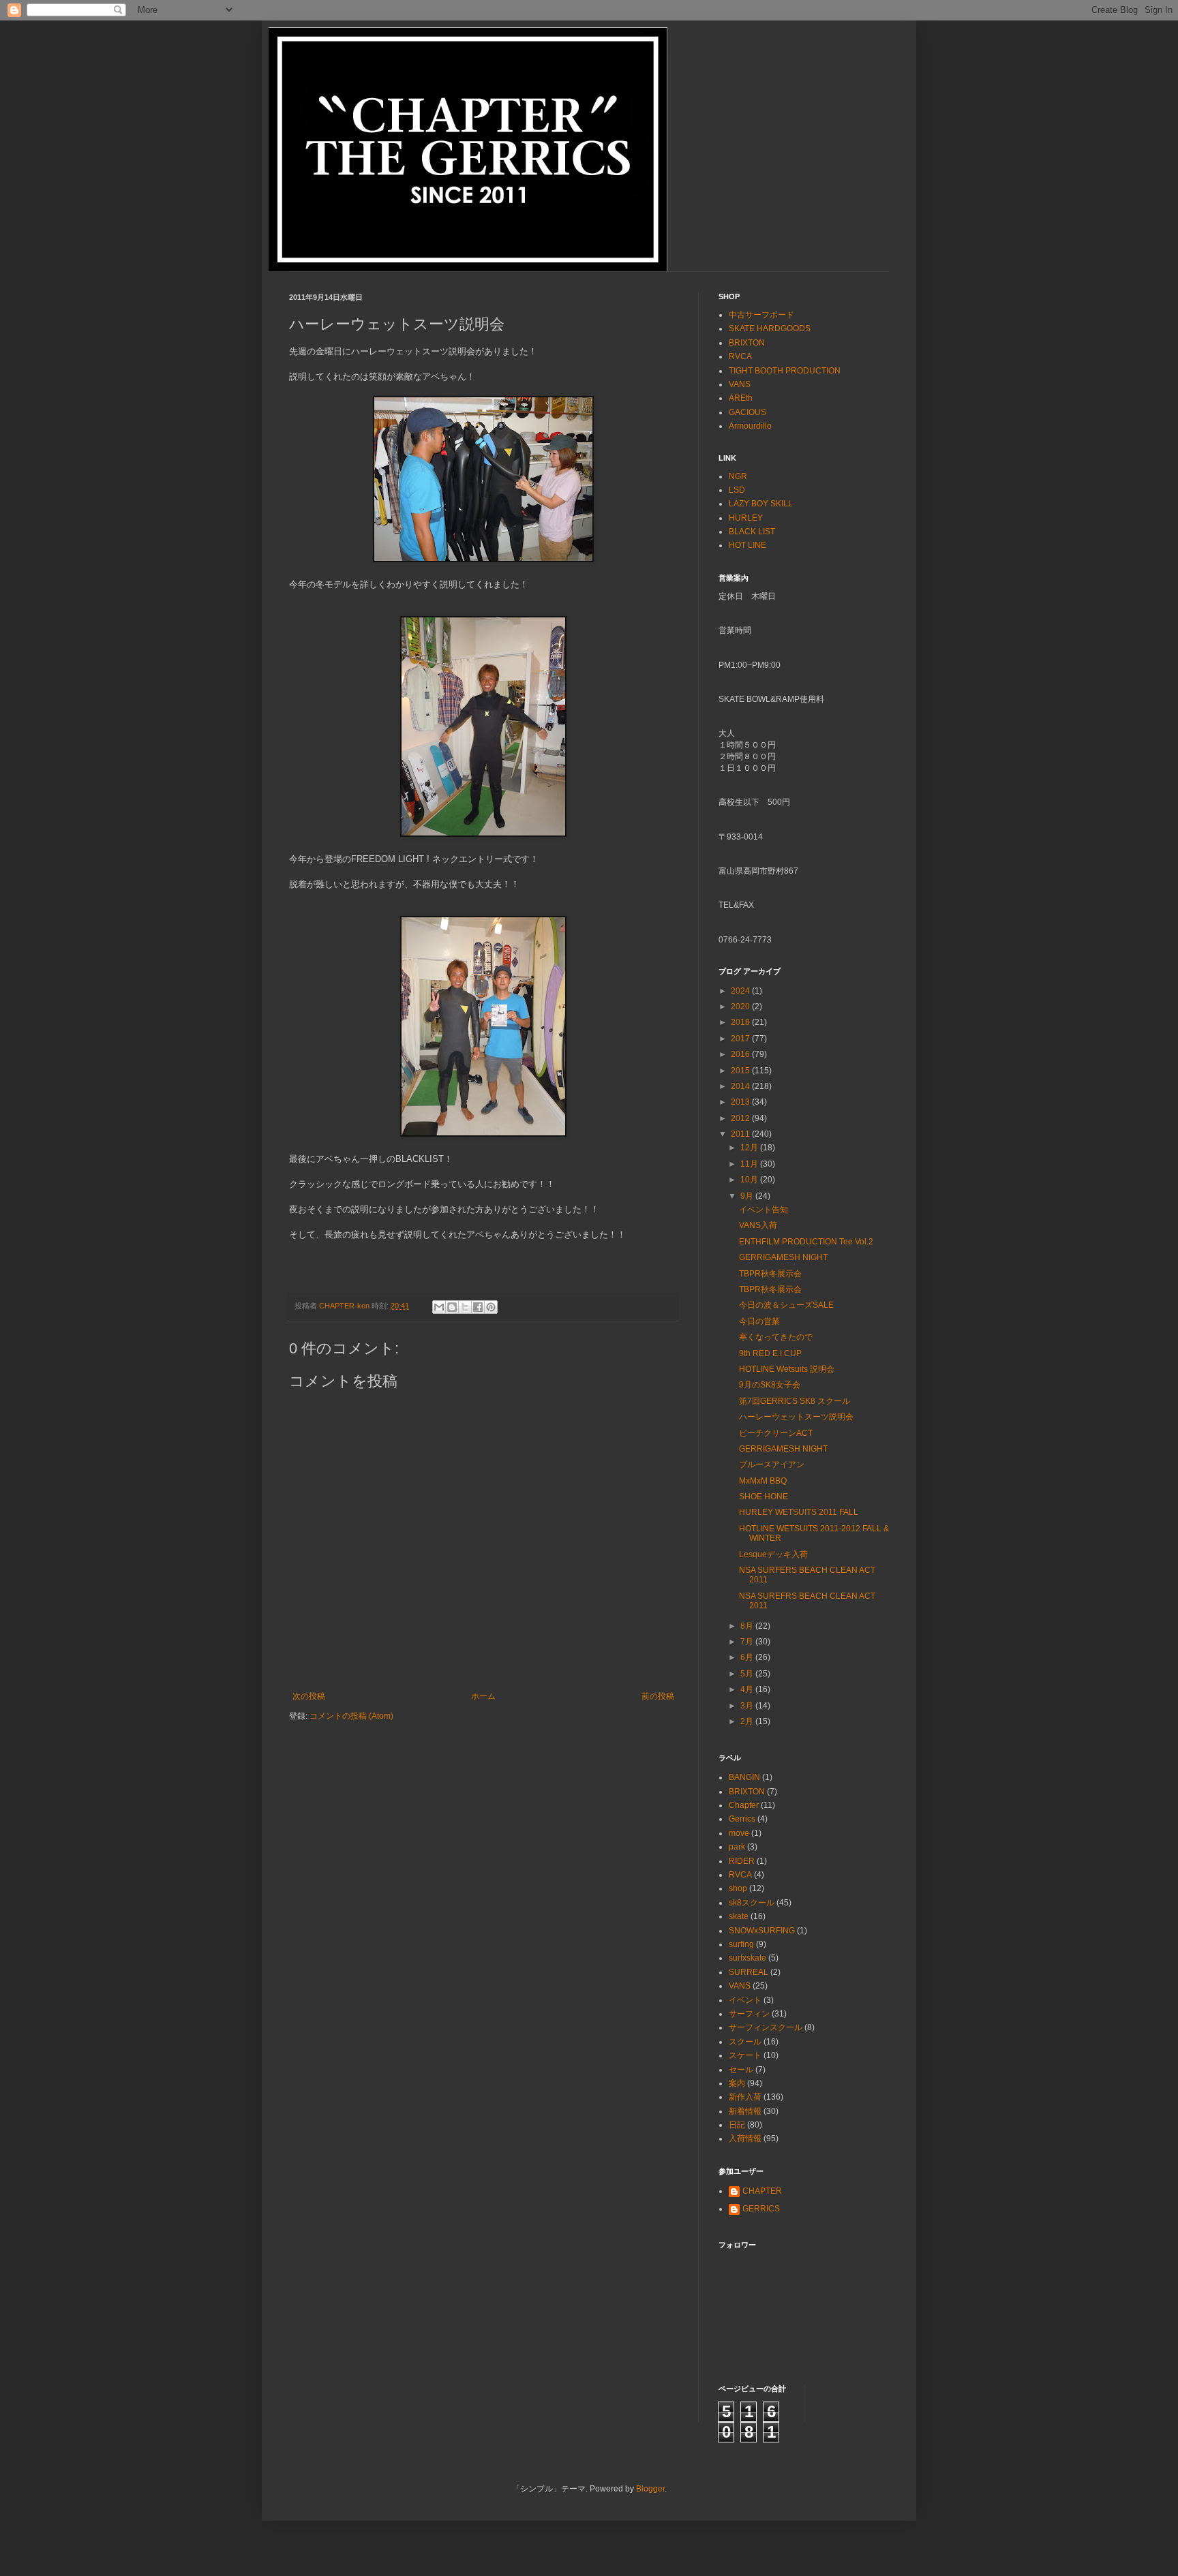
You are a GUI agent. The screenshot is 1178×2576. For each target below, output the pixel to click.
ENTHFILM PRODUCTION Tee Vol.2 (806, 1242)
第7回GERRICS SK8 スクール (795, 1401)
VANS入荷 (758, 1225)
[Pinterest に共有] (491, 1307)
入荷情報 (745, 2138)
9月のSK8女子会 (770, 1385)
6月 (748, 1657)
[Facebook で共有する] (478, 1307)
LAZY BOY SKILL (761, 504)
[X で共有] (465, 1307)
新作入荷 (745, 2097)
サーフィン (749, 2014)
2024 (741, 991)
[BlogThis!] (452, 1307)
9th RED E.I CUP (770, 1353)
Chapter (744, 1805)
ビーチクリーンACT (776, 1433)
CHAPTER (762, 2191)
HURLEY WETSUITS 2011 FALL (799, 1512)
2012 (741, 1118)
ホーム (483, 1696)
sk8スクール (752, 1903)
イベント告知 (764, 1210)
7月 (748, 1642)
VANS (740, 384)
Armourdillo (750, 426)
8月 (748, 1626)
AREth (741, 398)
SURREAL (749, 1972)
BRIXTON (747, 343)
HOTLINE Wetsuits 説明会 (787, 1369)
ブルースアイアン (772, 1465)
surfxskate (747, 1958)
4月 (748, 1689)
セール (741, 2070)
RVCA (740, 356)
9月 (748, 1196)
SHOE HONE (764, 1497)
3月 (748, 1706)
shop (738, 1888)
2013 (741, 1102)
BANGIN (744, 1777)
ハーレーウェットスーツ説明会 (796, 1417)
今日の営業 (759, 1321)
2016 (741, 1054)
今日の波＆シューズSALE (786, 1305)
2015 (741, 1071)
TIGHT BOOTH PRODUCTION (785, 371)
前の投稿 (658, 1696)
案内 (737, 2083)
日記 (737, 2125)
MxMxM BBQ (763, 1481)
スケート (745, 2055)
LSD (737, 490)
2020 (741, 1007)
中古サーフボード (761, 315)
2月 (748, 1721)
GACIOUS (747, 412)
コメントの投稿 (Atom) (351, 1716)
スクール (745, 2042)
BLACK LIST (752, 532)
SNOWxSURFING (762, 1931)
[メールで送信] (439, 1307)
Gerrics (742, 1819)
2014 (741, 1086)
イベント (745, 2000)
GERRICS (761, 2209)
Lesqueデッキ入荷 (773, 1554)
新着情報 (745, 2111)
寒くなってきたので (776, 1337)
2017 (741, 1039)
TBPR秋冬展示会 (770, 1274)
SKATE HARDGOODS (770, 328)
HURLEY (746, 518)
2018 (741, 1022)
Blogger (650, 2489)
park (737, 1847)
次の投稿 (309, 1696)
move (739, 1833)
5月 (748, 1674)
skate (739, 1916)
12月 (750, 1148)
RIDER (742, 1861)
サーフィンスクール (766, 2027)
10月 (750, 1180)
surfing (741, 1944)
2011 (741, 1134)
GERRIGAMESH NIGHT (783, 1257)
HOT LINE (747, 545)
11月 (750, 1164)
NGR (738, 476)
